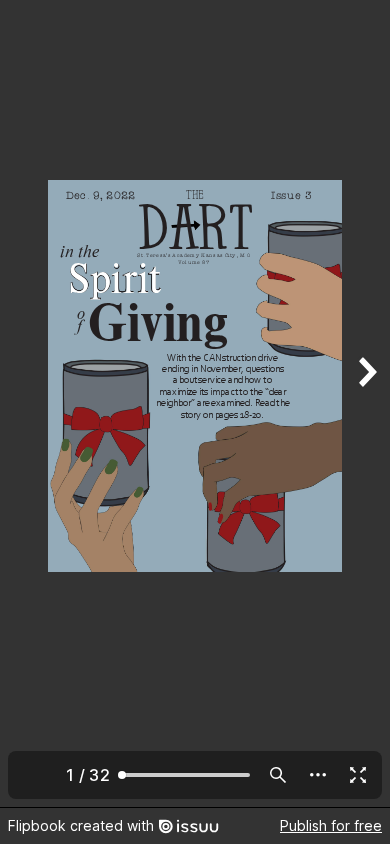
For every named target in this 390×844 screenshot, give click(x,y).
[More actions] (318, 775)
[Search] (278, 775)
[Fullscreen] (358, 775)
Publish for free (331, 825)
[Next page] (366, 403)
